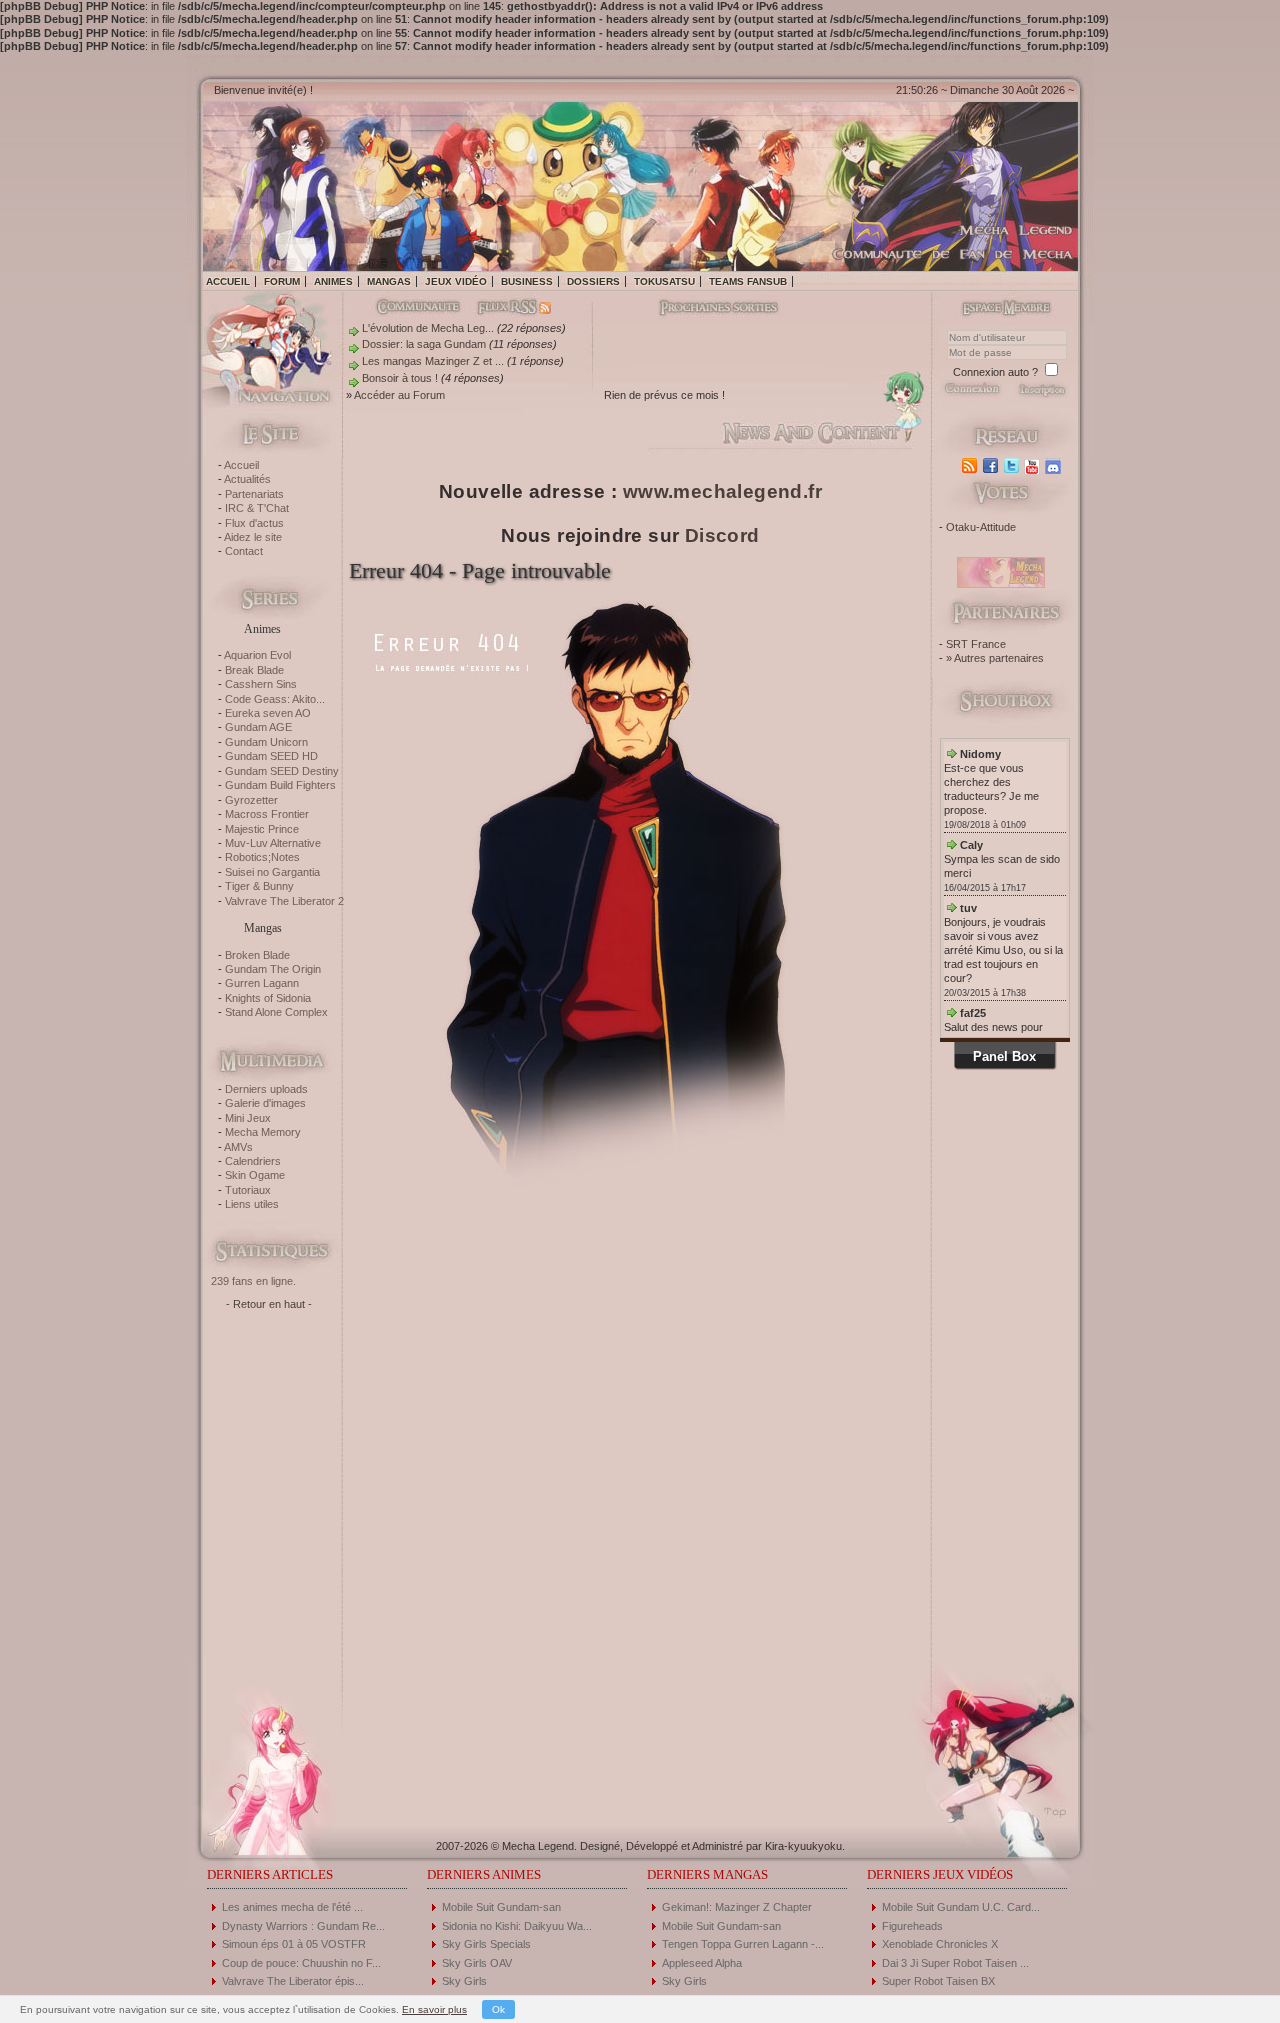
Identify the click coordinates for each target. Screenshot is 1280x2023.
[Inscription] (1041, 395)
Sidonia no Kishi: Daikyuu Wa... (517, 1926)
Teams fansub (748, 281)
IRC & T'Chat (257, 508)
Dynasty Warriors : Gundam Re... (303, 1926)
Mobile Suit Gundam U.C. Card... (961, 1907)
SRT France (976, 644)
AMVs (238, 1147)
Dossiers (593, 281)
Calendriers (253, 1161)
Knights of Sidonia (268, 998)
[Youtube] (1034, 466)
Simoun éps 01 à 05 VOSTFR (294, 1944)
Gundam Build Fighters (280, 785)
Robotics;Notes (262, 857)
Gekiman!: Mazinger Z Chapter (737, 1907)
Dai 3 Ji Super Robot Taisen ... (955, 1963)
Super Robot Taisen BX (938, 1981)
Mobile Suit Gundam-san (501, 1907)
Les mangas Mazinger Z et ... (433, 361)
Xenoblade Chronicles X (940, 1944)
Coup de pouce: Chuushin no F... (301, 1963)
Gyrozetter (251, 800)
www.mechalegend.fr (722, 491)
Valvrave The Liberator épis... (293, 1981)
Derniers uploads (266, 1089)
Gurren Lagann (262, 983)
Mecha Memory (263, 1132)
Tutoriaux (248, 1190)
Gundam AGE (258, 727)
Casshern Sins (261, 684)
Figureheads (912, 1926)
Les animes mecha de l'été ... (292, 1907)
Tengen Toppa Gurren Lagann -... (743, 1944)
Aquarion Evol (257, 655)
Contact (244, 551)
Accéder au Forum (399, 395)
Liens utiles (252, 1204)
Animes (333, 281)
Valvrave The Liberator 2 (284, 901)
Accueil (228, 281)
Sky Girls (464, 1981)
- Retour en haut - (269, 1304)
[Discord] (1055, 466)
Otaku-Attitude (981, 527)
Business (527, 281)
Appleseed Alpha (702, 1963)
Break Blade (254, 670)
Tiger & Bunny (259, 886)
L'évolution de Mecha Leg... (428, 328)
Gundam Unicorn (266, 742)
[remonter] (1049, 1805)
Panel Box (1004, 1056)
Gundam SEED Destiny (282, 771)
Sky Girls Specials (486, 1944)
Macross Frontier (267, 814)
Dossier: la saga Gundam (424, 344)
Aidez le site (253, 537)
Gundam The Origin (273, 969)
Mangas (389, 281)
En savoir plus (434, 2009)
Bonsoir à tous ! (400, 378)
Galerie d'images (265, 1103)
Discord (722, 535)
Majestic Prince (262, 829)
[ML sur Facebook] (992, 466)
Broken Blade (257, 955)
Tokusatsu (664, 281)
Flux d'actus (254, 523)
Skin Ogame (255, 1175)
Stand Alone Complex (276, 1012)
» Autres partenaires (995, 658)
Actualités (247, 479)
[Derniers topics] (702, 309)
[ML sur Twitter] (1013, 466)
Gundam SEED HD (271, 756)
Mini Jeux (248, 1118)
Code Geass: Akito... (275, 699)
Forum (282, 281)
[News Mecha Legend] (971, 466)
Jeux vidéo (456, 281)
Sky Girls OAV (477, 1963)
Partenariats (254, 494)
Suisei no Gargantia (272, 872)
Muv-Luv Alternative (273, 843)
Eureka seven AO (268, 713)
